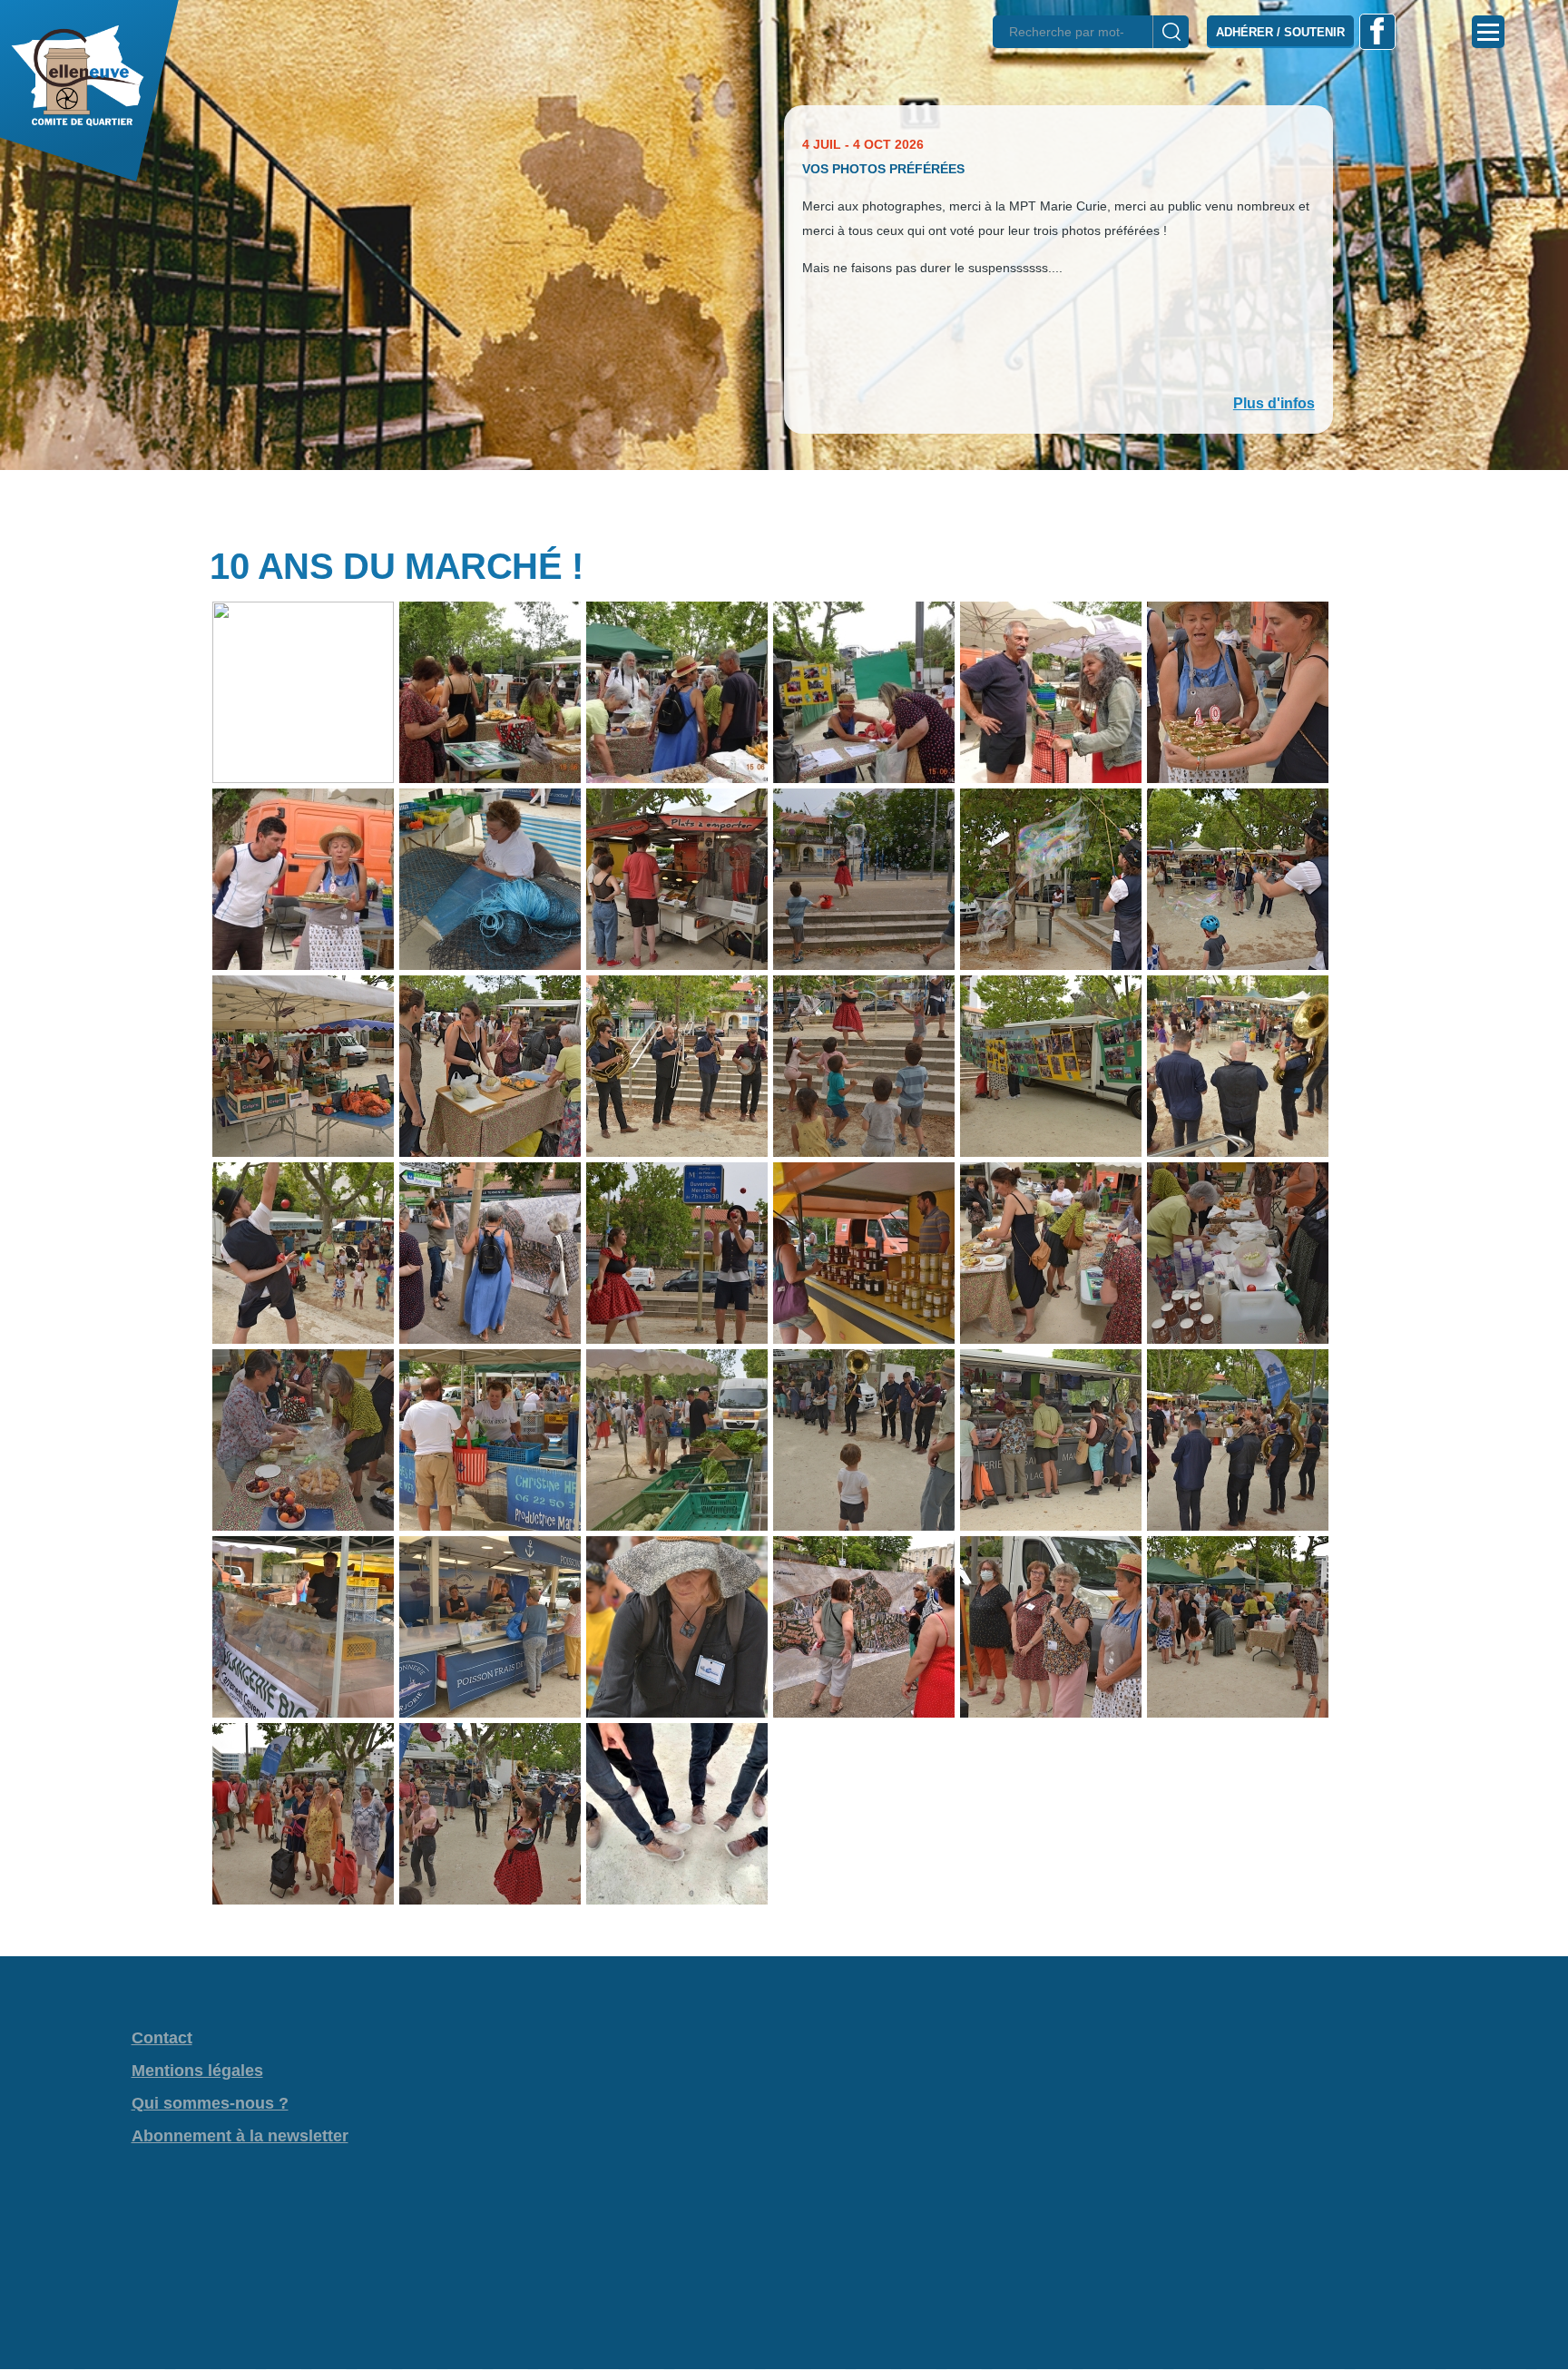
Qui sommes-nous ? (210, 2103)
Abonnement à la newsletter (240, 2136)
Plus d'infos (1274, 403)
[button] (784, 502)
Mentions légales (197, 2071)
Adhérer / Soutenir (1280, 32)
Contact (162, 2038)
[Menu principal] (1488, 32)
